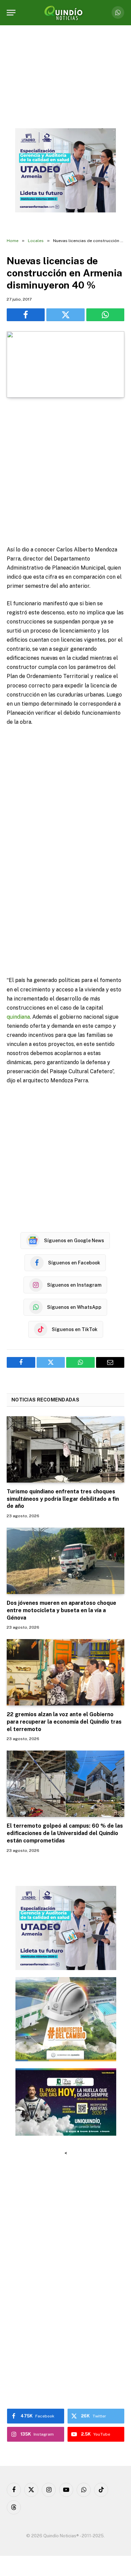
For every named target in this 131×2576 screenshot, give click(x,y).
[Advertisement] (65, 472)
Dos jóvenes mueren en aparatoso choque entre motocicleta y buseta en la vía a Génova (61, 1610)
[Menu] (11, 13)
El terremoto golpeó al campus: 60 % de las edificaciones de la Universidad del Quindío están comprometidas (65, 1833)
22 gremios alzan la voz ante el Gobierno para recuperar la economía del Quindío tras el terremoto (64, 1722)
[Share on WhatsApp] (105, 315)
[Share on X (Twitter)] (65, 315)
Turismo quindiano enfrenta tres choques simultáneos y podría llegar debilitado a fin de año (63, 1499)
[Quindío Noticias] (65, 13)
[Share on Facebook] (26, 315)
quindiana (18, 1017)
